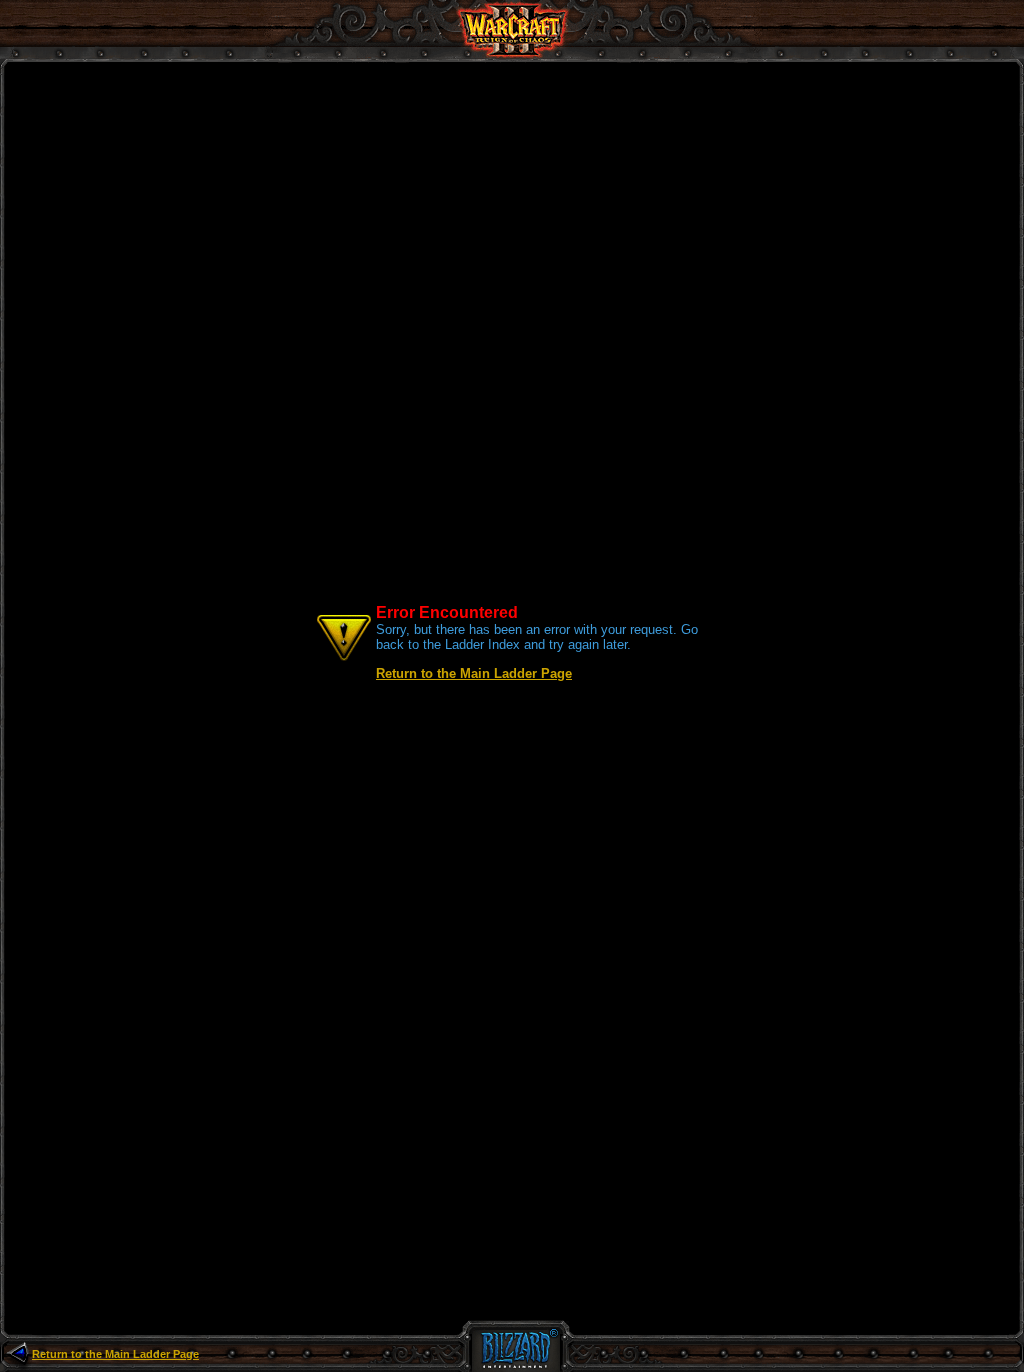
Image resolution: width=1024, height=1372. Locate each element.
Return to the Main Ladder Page (474, 673)
